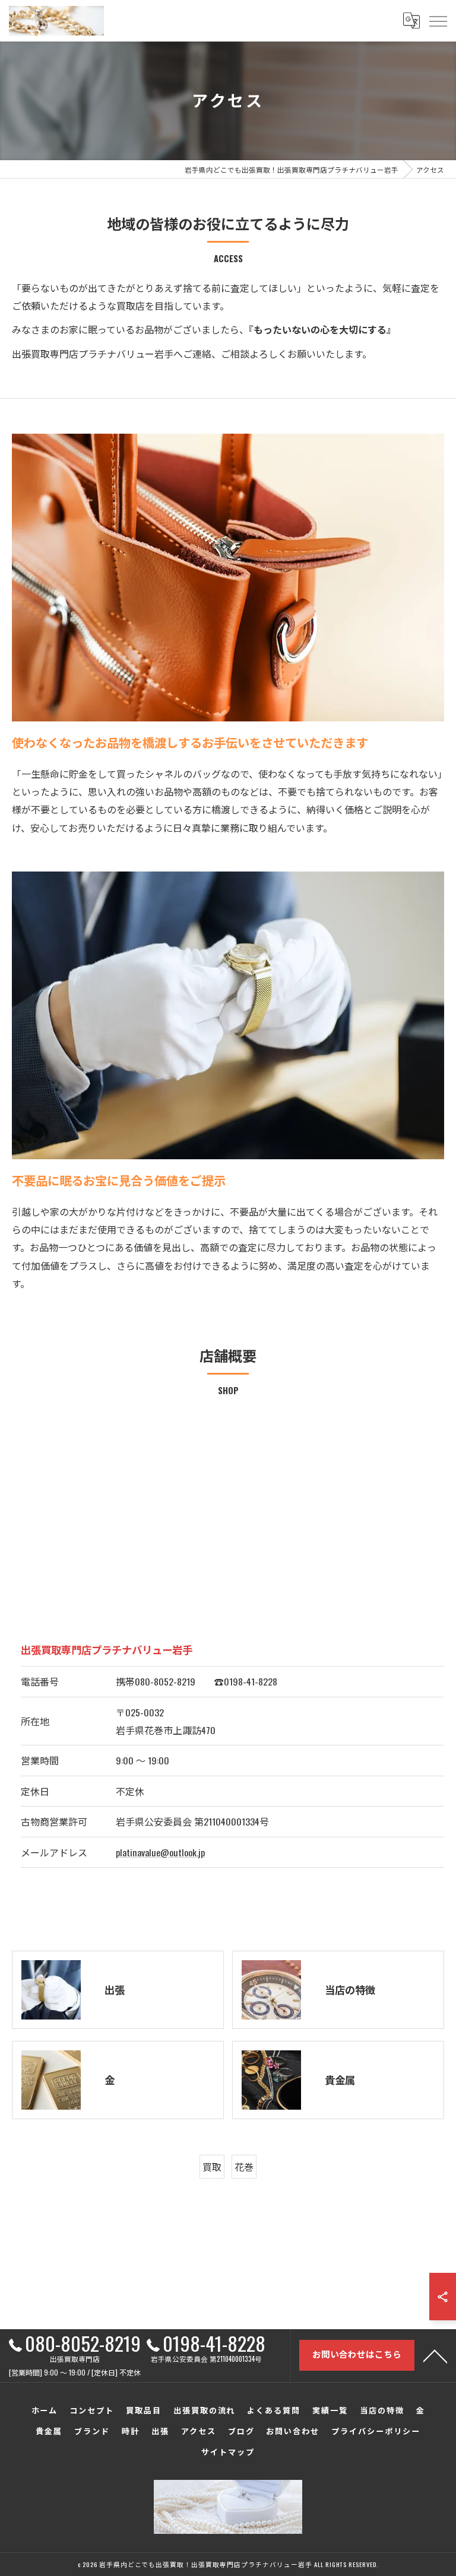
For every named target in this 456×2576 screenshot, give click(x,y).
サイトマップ (228, 2451)
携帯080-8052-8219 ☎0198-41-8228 (197, 1681)
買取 (212, 2167)
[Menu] (438, 21)
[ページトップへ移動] (435, 2355)
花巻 (244, 2167)
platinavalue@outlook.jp (160, 1852)
